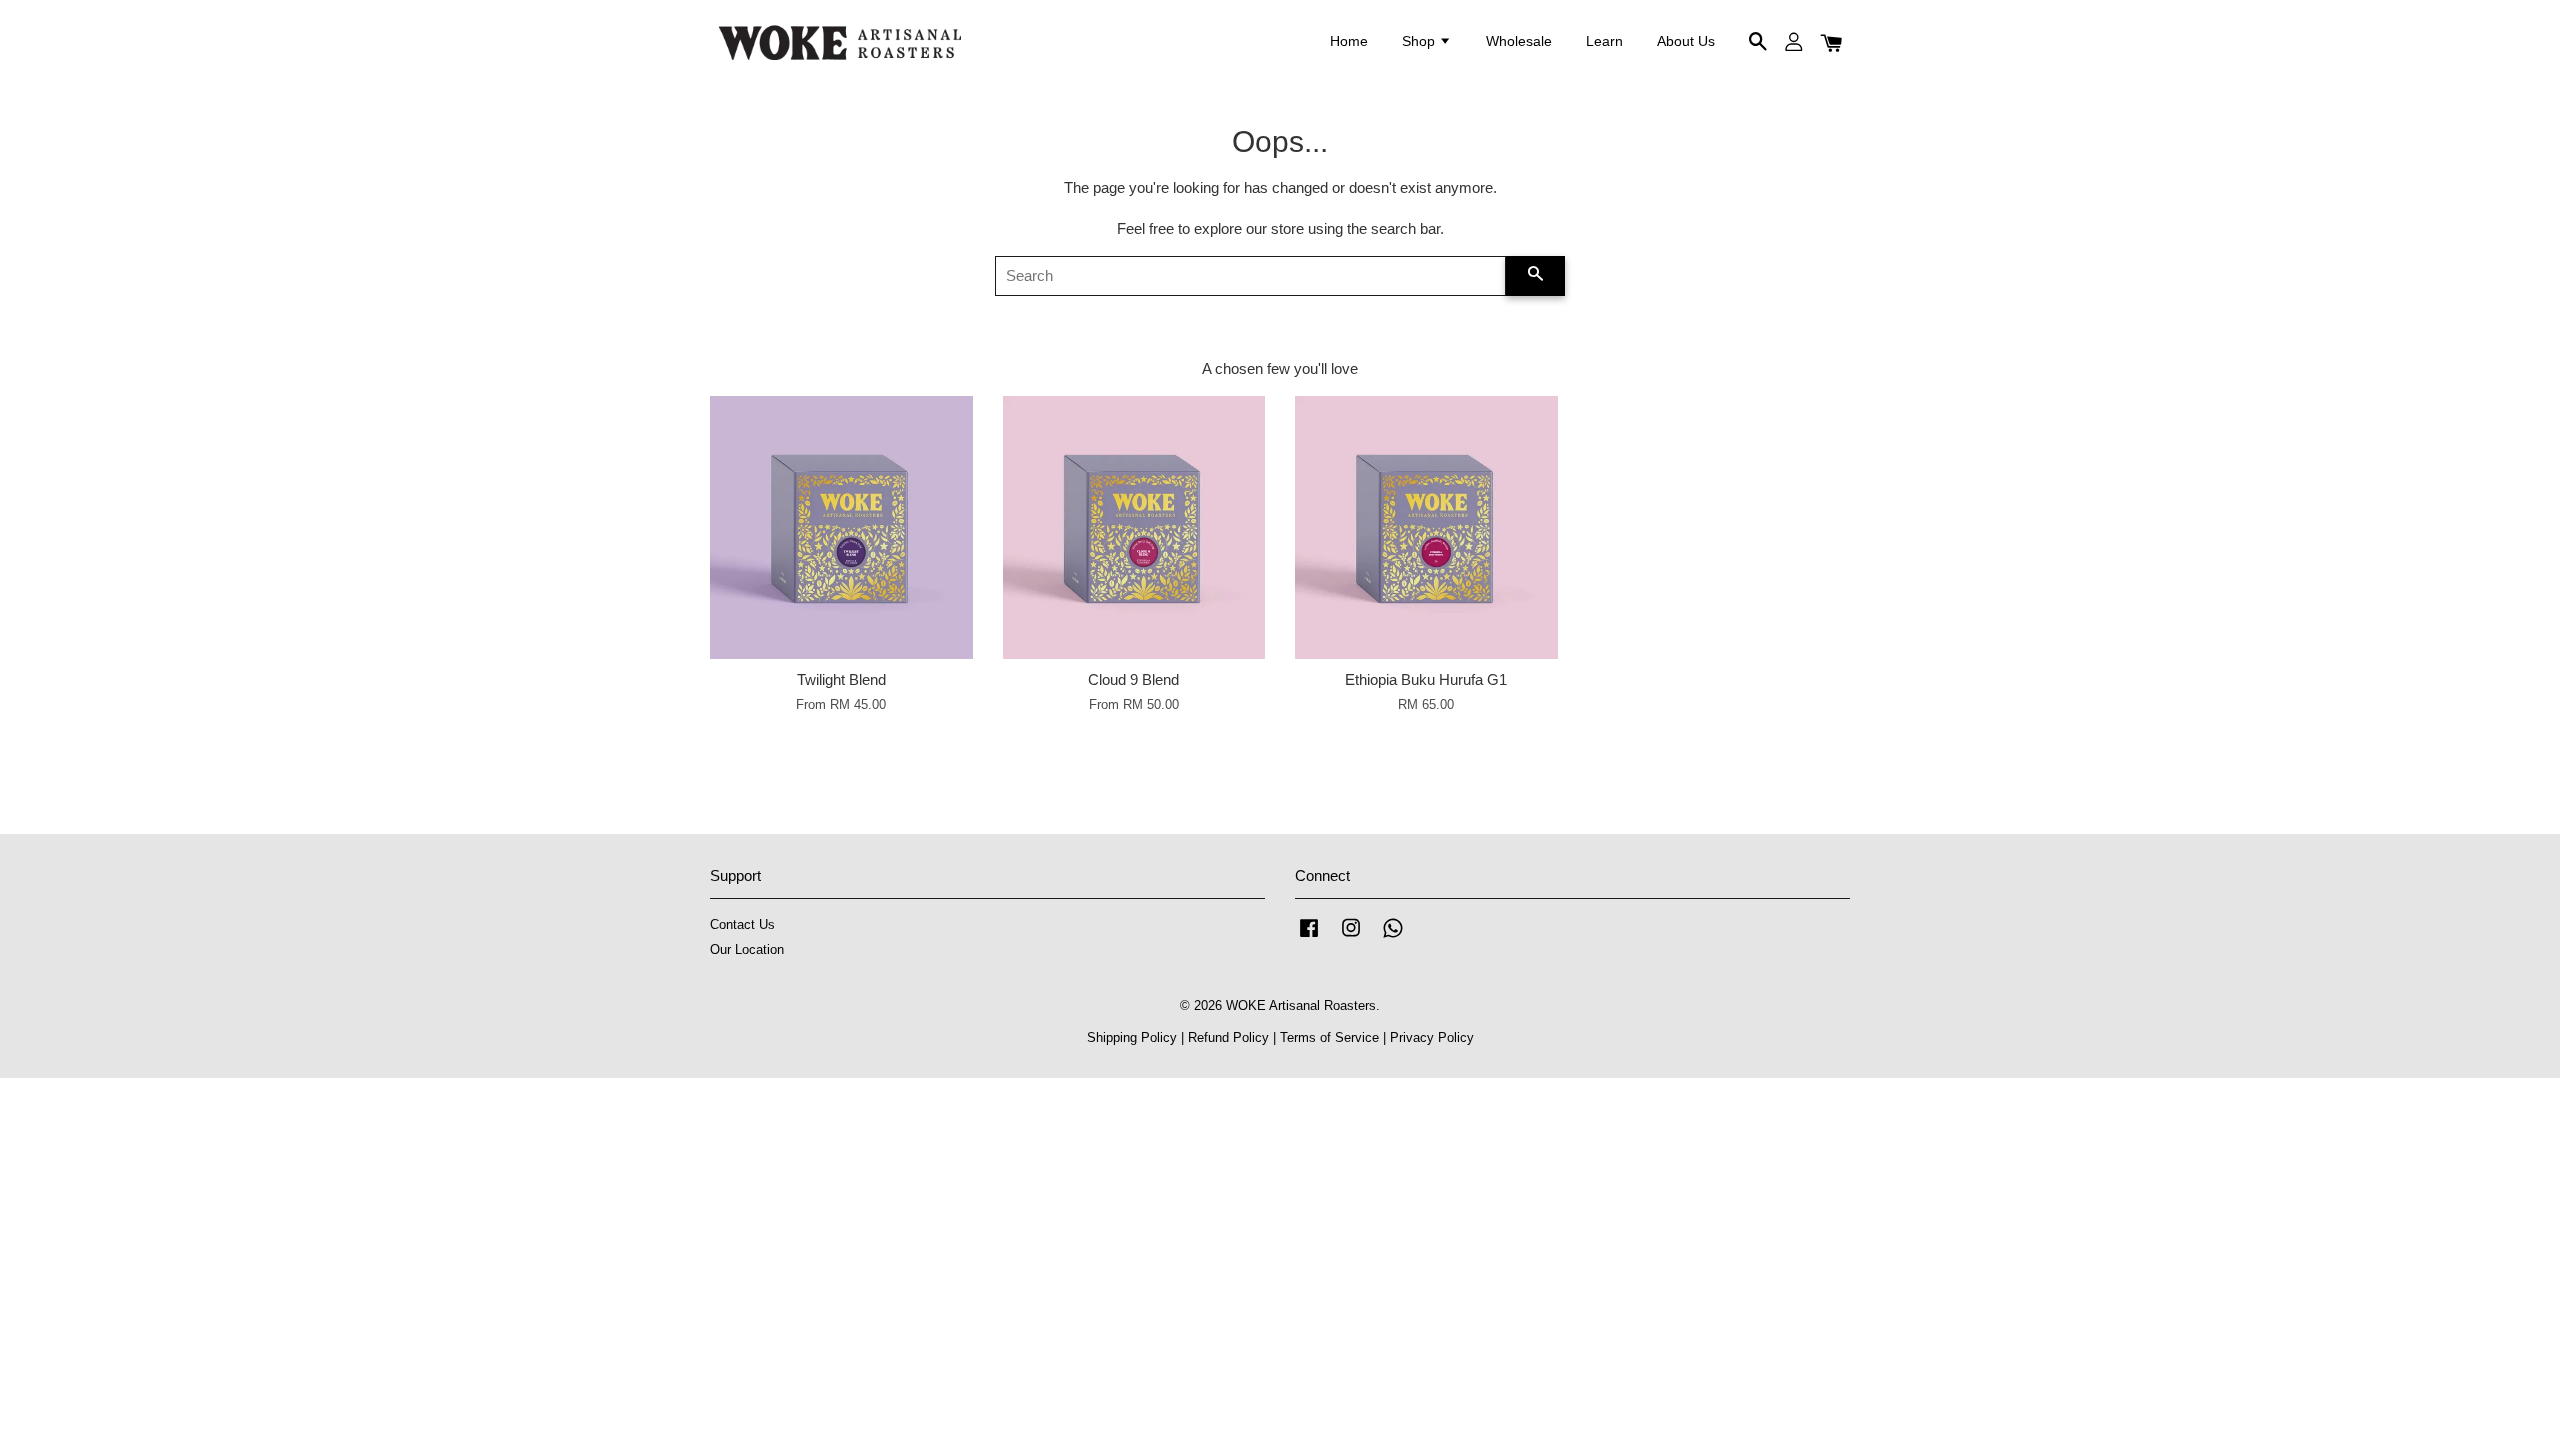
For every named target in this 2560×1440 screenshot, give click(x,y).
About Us (1686, 41)
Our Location (747, 949)
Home (1349, 41)
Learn (1604, 41)
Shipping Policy (1132, 1037)
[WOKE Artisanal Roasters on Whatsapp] (1393, 937)
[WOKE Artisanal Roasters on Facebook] (1309, 937)
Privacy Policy (1432, 1037)
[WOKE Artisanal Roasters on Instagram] (1351, 937)
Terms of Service (1329, 1037)
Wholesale (1519, 41)
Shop (1420, 41)
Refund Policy (1228, 1037)
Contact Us (742, 924)
